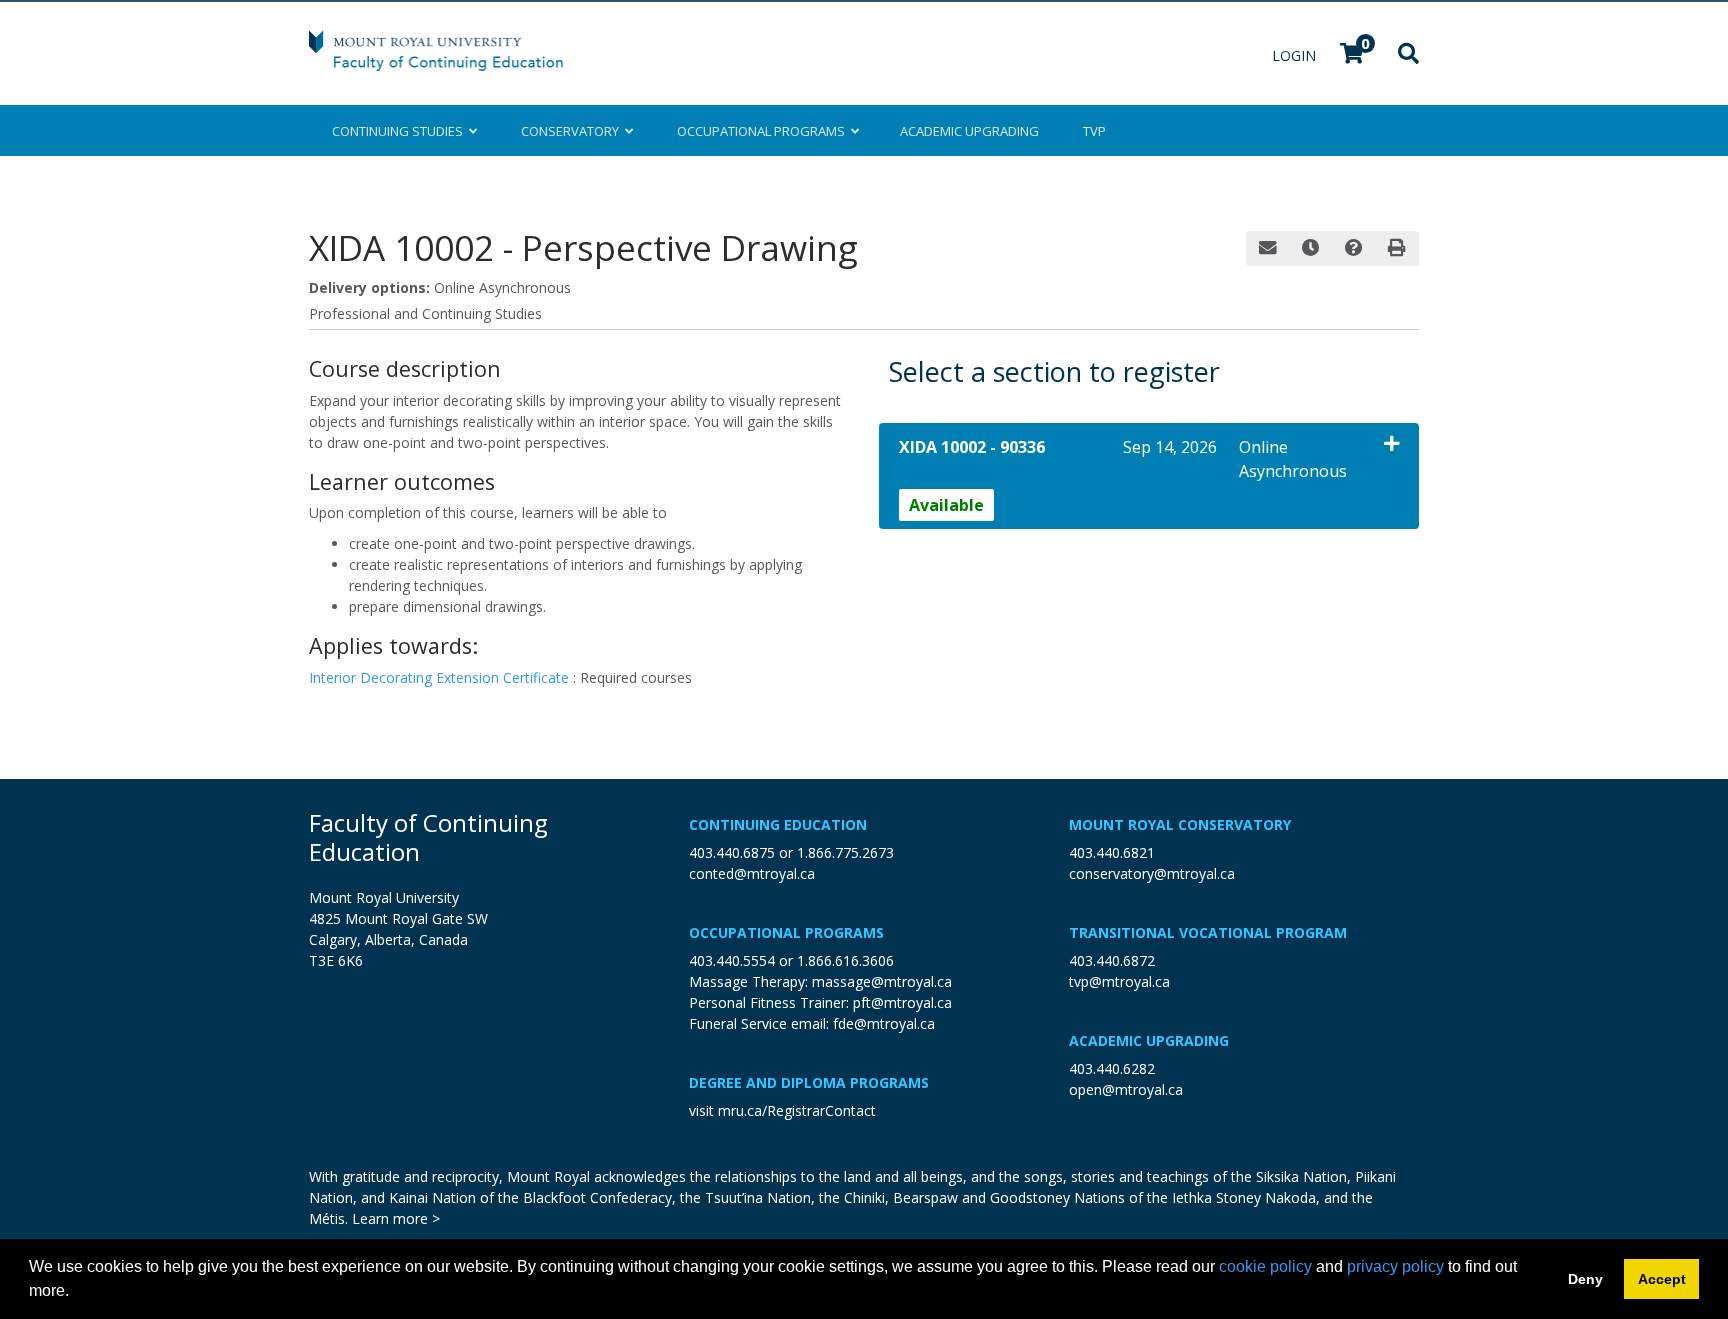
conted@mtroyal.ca (752, 873)
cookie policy (1265, 1266)
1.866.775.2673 (845, 852)
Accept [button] (1662, 1279)
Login (1296, 55)
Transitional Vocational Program (1208, 932)
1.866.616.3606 (845, 960)
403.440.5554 (732, 960)
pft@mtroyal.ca (902, 1002)
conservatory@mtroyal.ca (1152, 873)
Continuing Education (778, 824)
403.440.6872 (1112, 960)
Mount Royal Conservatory (1180, 824)
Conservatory (573, 131)
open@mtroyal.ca (1126, 1089)
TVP (1094, 131)
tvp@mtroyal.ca (1119, 981)
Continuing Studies (400, 131)
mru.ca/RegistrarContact (797, 1110)
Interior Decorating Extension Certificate (441, 677)
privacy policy (1395, 1266)
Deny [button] (1585, 1279)
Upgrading (969, 131)
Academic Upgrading (1149, 1040)
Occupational (761, 131)
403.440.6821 (1112, 852)
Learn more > (396, 1218)
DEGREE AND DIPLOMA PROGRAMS (809, 1082)
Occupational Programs (786, 932)
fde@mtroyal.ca (884, 1023)
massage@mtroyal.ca (882, 981)
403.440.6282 (1112, 1068)
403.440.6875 (732, 852)
